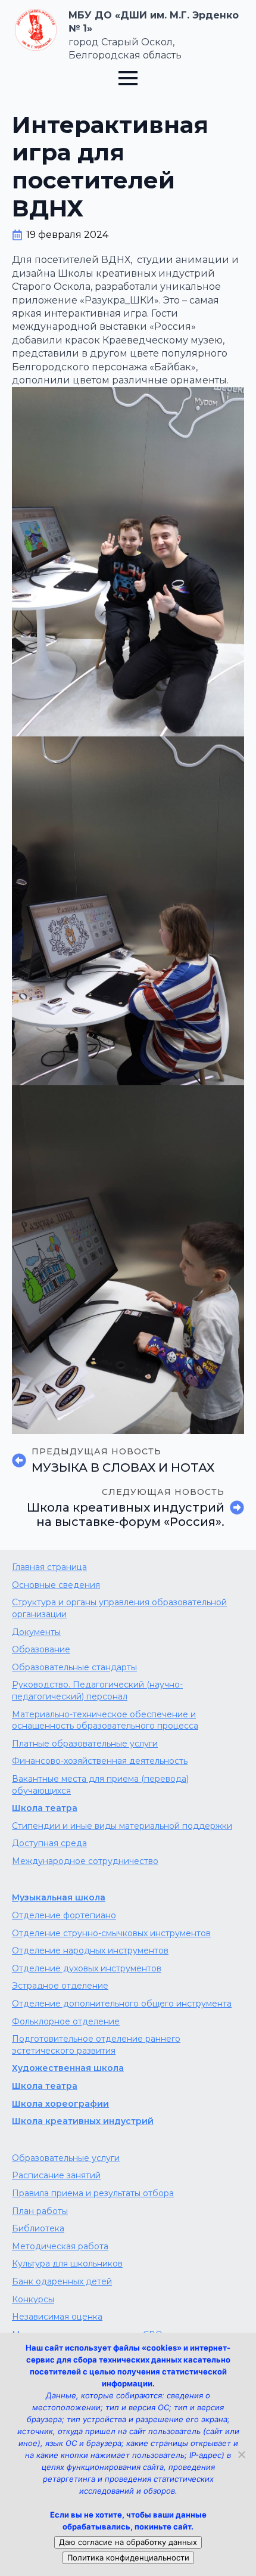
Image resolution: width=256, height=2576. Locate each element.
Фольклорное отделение (66, 2021)
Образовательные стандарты (74, 1667)
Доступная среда (49, 1843)
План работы (40, 2211)
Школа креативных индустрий (83, 2121)
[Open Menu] (128, 78)
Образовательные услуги (66, 2158)
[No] (241, 2454)
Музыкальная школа (59, 1897)
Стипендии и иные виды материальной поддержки (122, 1826)
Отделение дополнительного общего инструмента (122, 2004)
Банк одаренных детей (62, 2281)
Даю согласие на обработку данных (128, 2542)
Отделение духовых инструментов (87, 1968)
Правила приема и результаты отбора (93, 2193)
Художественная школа (68, 2068)
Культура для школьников (67, 2264)
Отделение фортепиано (64, 1915)
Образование (41, 1649)
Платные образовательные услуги (85, 1744)
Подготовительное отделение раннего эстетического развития (96, 2045)
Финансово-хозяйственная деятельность (100, 1761)
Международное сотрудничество (85, 1861)
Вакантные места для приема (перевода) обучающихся (100, 1785)
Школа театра (45, 1808)
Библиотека (38, 2228)
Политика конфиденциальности (128, 2558)
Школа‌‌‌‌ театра (45, 2086)
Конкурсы (33, 2299)
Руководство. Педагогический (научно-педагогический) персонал (97, 1690)
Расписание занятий (56, 2175)
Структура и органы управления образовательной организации (119, 1608)
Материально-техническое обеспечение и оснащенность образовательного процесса (105, 1720)
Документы (36, 1632)
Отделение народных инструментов (90, 1950)
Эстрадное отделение (60, 1986)
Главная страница (49, 1567)
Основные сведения (56, 1585)
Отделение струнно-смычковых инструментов (111, 1933)
